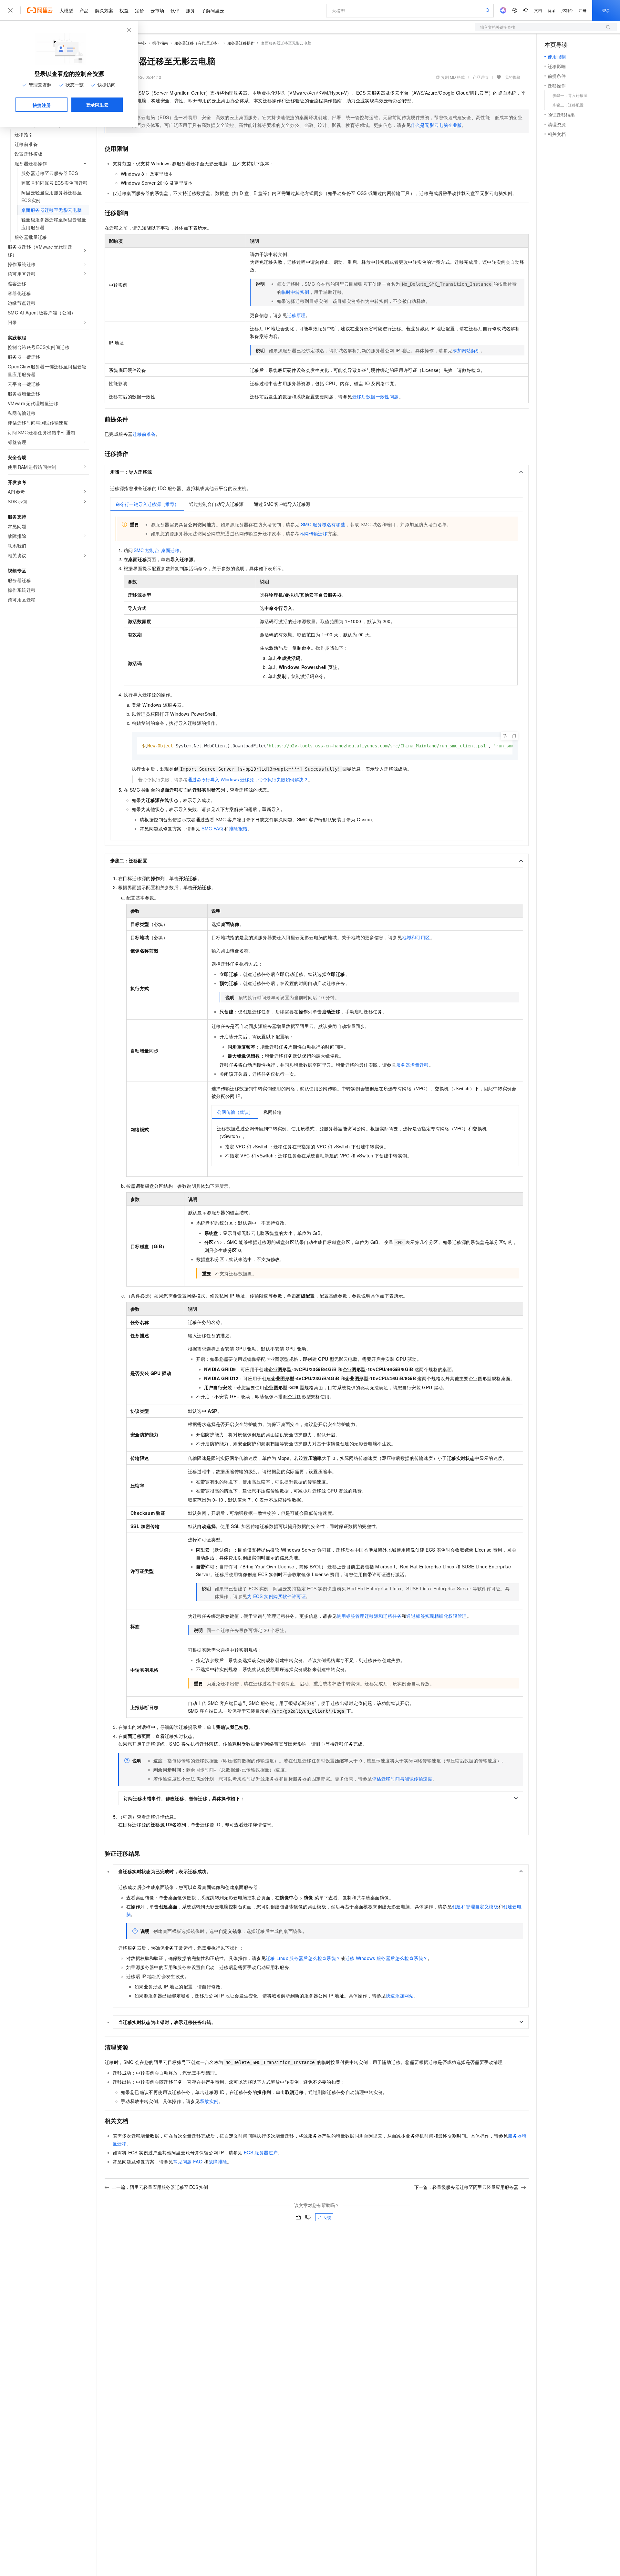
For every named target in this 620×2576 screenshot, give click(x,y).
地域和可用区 (416, 937)
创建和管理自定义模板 (475, 1906)
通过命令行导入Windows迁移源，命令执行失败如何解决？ (248, 779)
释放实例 (209, 2101)
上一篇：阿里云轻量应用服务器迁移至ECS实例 (160, 2187)
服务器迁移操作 (241, 43)
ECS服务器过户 (261, 2152)
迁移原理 (296, 315)
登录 (606, 10)
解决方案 (104, 10)
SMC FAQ (212, 828)
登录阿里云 (97, 105)
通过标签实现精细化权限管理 (436, 1616)
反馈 (327, 2217)
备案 (552, 10)
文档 (538, 10)
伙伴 (175, 10)
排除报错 (238, 828)
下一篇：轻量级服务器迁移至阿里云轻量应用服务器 (466, 2187)
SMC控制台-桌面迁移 (157, 550)
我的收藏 (512, 77)
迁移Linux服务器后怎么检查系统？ (303, 1958)
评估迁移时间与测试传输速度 (402, 1779)
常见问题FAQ (188, 2161)
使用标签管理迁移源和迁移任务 (369, 1616)
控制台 (567, 10)
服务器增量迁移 (413, 1065)
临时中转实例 (295, 292)
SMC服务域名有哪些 (323, 524)
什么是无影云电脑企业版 (436, 125)
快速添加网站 (400, 1996)
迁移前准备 (144, 434)
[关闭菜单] (10, 10)
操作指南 (160, 43)
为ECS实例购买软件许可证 (276, 1596)
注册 (583, 10)
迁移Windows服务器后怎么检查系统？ (386, 1958)
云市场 (157, 10)
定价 (139, 10)
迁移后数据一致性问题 (376, 396)
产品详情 (480, 77)
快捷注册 (42, 105)
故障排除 (218, 2161)
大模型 (66, 10)
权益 (124, 10)
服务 (191, 10)
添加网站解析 (466, 350)
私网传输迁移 (314, 533)
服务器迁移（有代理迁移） (198, 43)
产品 (84, 10)
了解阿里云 (213, 10)
